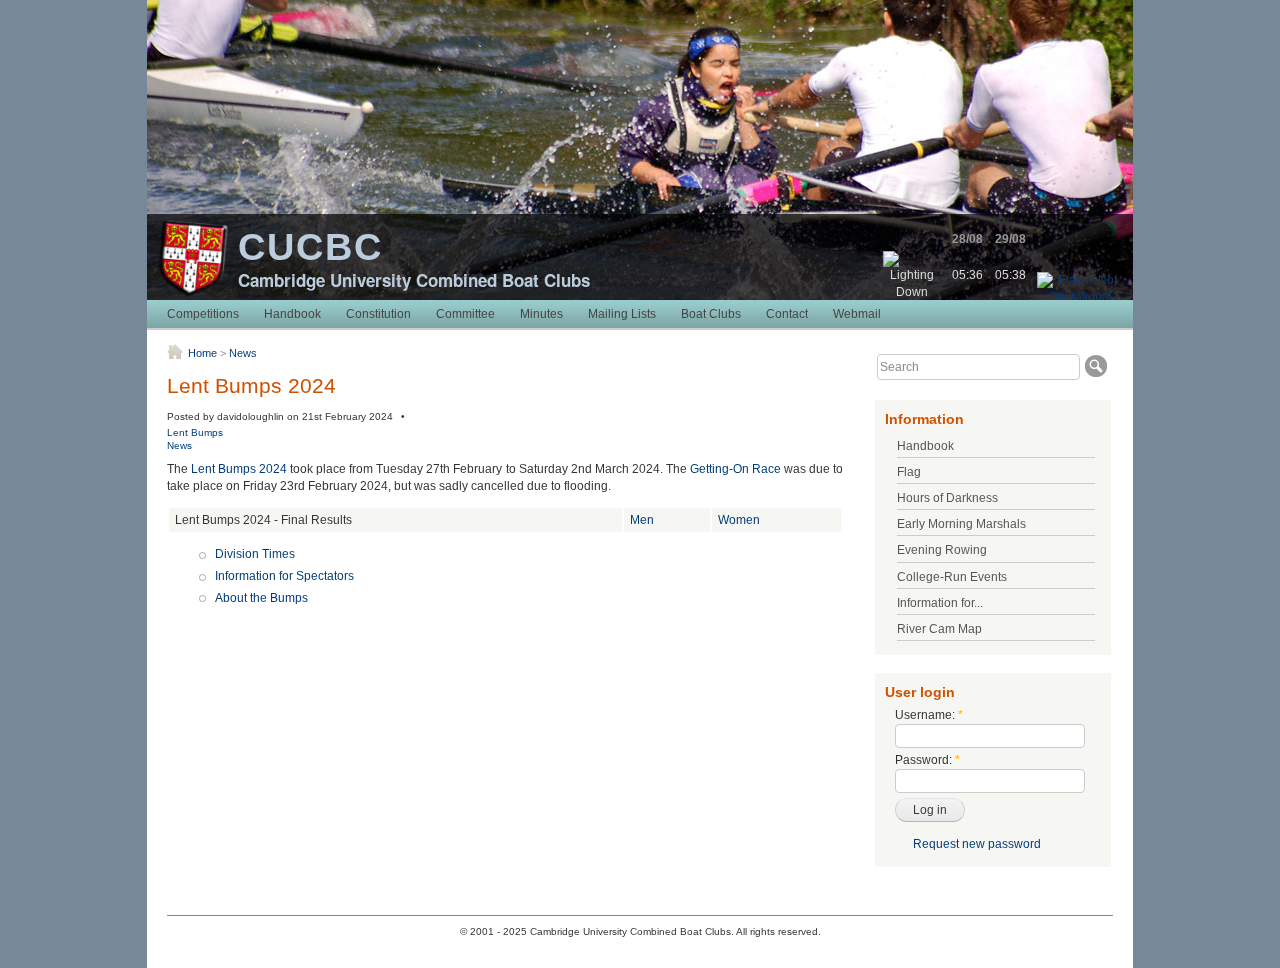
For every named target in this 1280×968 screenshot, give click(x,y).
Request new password (977, 844)
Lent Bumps (195, 432)
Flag (909, 472)
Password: (927, 760)
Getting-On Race (735, 469)
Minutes (541, 314)
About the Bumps (261, 598)
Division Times (255, 554)
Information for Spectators (284, 576)
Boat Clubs (711, 314)
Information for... (940, 603)
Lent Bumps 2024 (239, 469)
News (243, 353)
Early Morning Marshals (961, 524)
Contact (787, 314)
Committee (465, 314)
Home (202, 353)
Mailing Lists (622, 314)
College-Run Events (952, 577)
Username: (929, 715)
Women (739, 520)
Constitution (378, 314)
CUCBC (310, 247)
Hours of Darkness (947, 498)
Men (642, 520)
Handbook (292, 314)
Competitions (203, 314)
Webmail (857, 314)
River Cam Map (939, 629)
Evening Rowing (942, 550)
